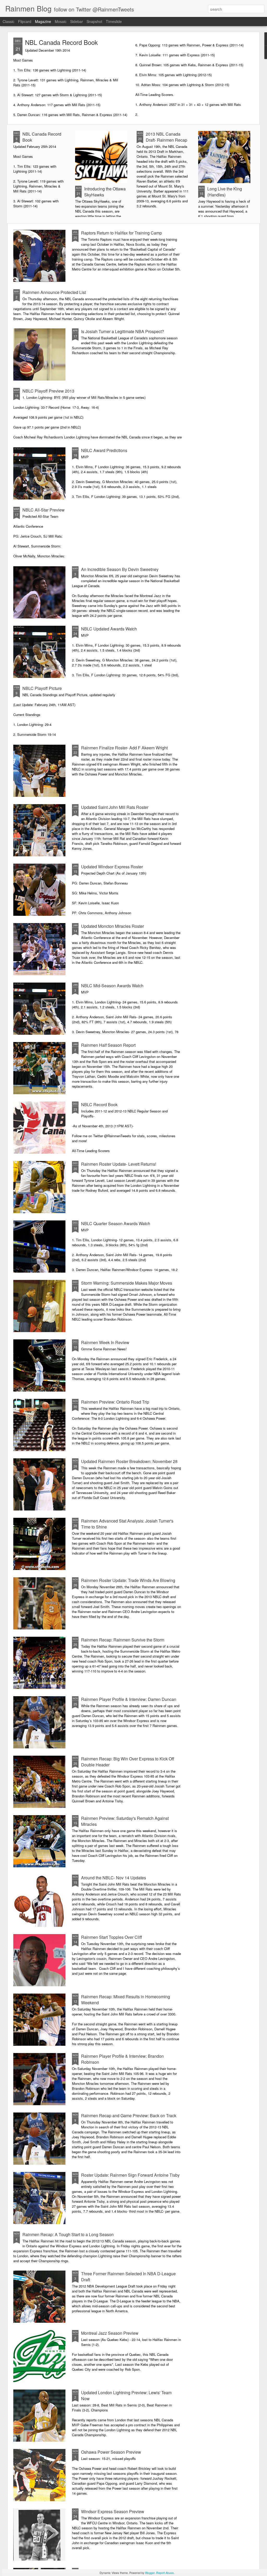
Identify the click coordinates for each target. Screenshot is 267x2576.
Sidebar (77, 21)
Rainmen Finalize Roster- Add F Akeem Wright (124, 748)
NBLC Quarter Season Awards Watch (116, 1223)
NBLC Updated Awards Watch (109, 629)
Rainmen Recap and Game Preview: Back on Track (129, 2115)
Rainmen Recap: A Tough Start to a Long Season (68, 2234)
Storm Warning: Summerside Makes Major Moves (127, 1283)
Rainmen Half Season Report (108, 1045)
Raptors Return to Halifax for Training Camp (122, 233)
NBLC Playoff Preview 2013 (48, 391)
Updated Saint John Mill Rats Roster (115, 807)
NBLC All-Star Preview (44, 510)
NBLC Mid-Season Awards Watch (112, 986)
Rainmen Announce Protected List (54, 292)
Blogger (150, 2573)
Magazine (43, 21)
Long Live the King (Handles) (225, 192)
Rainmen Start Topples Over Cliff (112, 1937)
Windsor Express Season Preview (113, 2511)
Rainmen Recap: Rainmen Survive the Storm (123, 1640)
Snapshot (94, 21)
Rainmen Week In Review (105, 1342)
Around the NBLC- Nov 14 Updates (114, 1878)
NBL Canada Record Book (61, 42)
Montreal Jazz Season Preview (110, 2333)
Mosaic (61, 21)
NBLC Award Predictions (104, 450)
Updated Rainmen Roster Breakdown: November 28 (129, 1461)
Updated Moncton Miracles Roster (113, 926)
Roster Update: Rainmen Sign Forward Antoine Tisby (130, 2175)
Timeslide (114, 21)
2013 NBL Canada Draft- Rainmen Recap (166, 137)
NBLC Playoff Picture (42, 688)
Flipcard (25, 21)
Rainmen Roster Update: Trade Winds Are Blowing (128, 1580)
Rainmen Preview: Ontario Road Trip (115, 1402)
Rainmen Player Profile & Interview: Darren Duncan (129, 1699)
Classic (8, 21)
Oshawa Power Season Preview (111, 2452)
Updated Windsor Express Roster (112, 867)
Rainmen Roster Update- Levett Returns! (119, 1164)
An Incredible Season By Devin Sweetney (120, 569)
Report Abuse (165, 2573)
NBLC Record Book (99, 1105)
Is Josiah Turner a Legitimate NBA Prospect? (123, 331)
